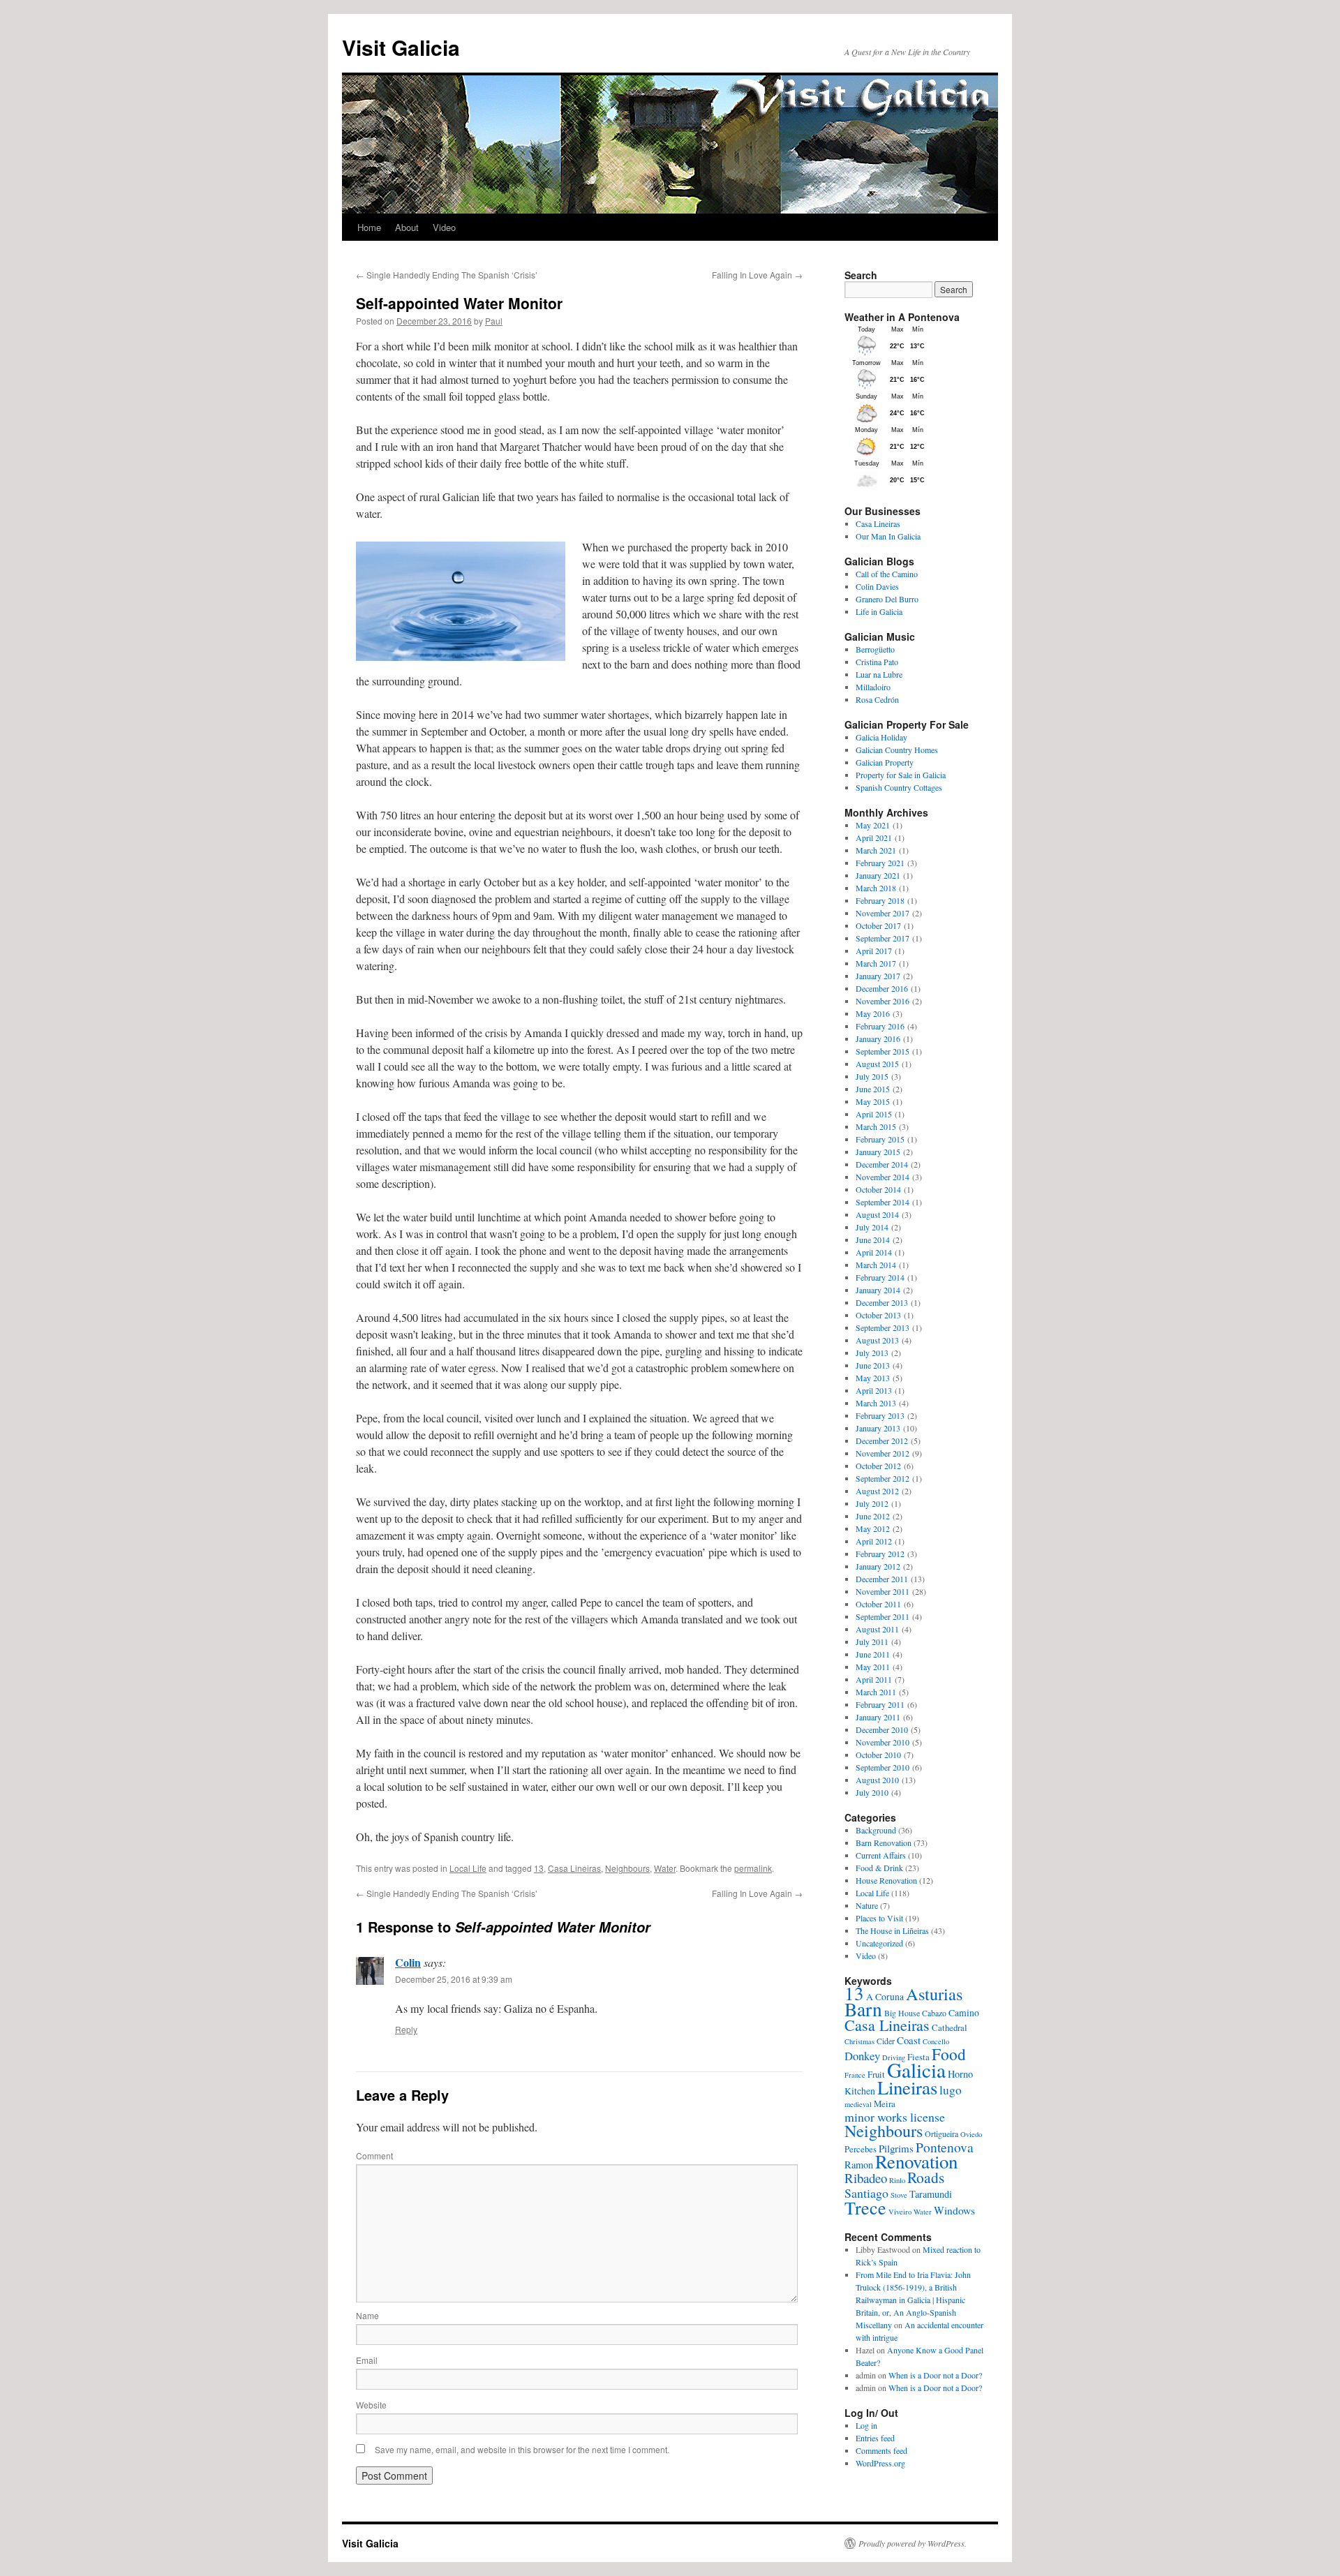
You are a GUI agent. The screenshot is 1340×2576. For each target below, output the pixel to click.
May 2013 (873, 1378)
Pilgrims (896, 2148)
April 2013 (874, 1390)
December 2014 (882, 1164)
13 (539, 1868)
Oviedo (971, 2134)
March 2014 (876, 1265)
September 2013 (883, 1327)
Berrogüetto (875, 649)
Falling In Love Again (757, 275)
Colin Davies (877, 586)
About (407, 227)
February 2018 (880, 900)
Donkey (862, 2056)
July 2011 (872, 1641)
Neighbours (627, 1868)
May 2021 (873, 825)
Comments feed (881, 2450)
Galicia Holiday (881, 737)
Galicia (916, 2070)
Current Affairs (881, 1855)
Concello (936, 2041)
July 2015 (872, 1076)
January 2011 (878, 1717)
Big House (902, 2013)
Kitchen (860, 2091)
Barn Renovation (884, 1842)
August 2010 (877, 1780)
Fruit (876, 2074)
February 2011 (880, 1704)
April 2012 (874, 1541)
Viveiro (900, 2212)
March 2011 (876, 1692)
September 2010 (883, 1767)
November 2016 (883, 1001)
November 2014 (883, 1177)
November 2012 (883, 1453)
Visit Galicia (401, 47)
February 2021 (880, 863)
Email (367, 2360)
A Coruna (885, 1996)
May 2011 (873, 1667)
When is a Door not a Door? (935, 2375)
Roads (926, 2177)
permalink (753, 1868)
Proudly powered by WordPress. (913, 2543)
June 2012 (873, 1516)
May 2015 (873, 1101)
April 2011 (874, 1679)
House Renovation (886, 1880)
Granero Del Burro (887, 599)
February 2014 (880, 1277)
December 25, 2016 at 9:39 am (454, 1979)
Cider (886, 2041)
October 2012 (878, 1466)
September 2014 (883, 1202)
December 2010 (882, 1729)
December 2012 (882, 1440)
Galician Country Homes (897, 750)
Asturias (934, 1994)
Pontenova (945, 2147)
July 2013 (872, 1353)
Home (369, 227)
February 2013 (880, 1415)
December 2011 (882, 1579)
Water (665, 1868)
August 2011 (877, 1629)
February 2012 (880, 1554)
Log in (866, 2425)
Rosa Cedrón (877, 699)
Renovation (916, 2161)
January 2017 (878, 976)
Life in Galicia (879, 611)
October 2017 (878, 925)
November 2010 (883, 1742)
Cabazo (934, 2013)
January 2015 (878, 1152)
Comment (374, 2156)
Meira (885, 2104)
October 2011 (878, 1604)
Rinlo (897, 2180)
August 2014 (877, 1214)
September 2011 (883, 1616)
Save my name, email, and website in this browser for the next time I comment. (522, 2449)
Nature (867, 1905)
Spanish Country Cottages (899, 787)
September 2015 (883, 1051)
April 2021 (874, 837)
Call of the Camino (887, 574)
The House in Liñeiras (892, 1930)
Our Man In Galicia (888, 536)
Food (949, 2054)
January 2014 (878, 1290)
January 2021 (878, 875)
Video (444, 227)
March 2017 (876, 963)
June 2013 (873, 1365)
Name (367, 2315)
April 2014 (874, 1252)
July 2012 (872, 1503)
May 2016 (873, 1013)
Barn (863, 2009)
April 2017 (874, 951)
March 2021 (876, 850)
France (855, 2075)
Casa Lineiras (574, 1868)
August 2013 (877, 1340)
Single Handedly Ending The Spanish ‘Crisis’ (447, 275)
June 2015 (873, 1089)
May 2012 (873, 1528)
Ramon (859, 2165)
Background (876, 1830)
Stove (899, 2195)
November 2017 (883, 913)
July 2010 (872, 1792)
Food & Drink (879, 1868)
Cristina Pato (877, 662)
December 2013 (882, 1302)
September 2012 (883, 1478)
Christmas (859, 2041)
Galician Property (885, 762)
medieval (858, 2104)
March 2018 (876, 888)
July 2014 (872, 1227)
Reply (406, 2029)
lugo (951, 2090)
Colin (408, 1962)
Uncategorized (879, 1943)
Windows (954, 2210)
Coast (909, 2040)
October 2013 (878, 1315)
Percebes (861, 2149)
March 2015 (876, 1126)
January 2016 (878, 1038)
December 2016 (882, 988)
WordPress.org (880, 2463)
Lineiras (907, 2087)
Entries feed (875, 2438)
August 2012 (877, 1491)
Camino (964, 2012)
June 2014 (873, 1239)
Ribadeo (866, 2178)
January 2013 (878, 1428)
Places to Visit (879, 1918)
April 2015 (874, 1114)
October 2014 (878, 1189)
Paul (494, 321)
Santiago (866, 2193)
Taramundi (931, 2194)
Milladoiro (873, 687)
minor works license (895, 2117)
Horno (960, 2074)
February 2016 (880, 1026)
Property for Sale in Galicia (901, 775)
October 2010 (878, 1755)
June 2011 (873, 1654)
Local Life (468, 1868)
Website (371, 2405)
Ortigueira (941, 2134)
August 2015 (877, 1064)
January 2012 (878, 1566)
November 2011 (883, 1591)
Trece (865, 2207)
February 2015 (880, 1139)
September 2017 (883, 938)
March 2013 (876, 1403)
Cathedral (950, 2027)
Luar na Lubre (879, 674)
